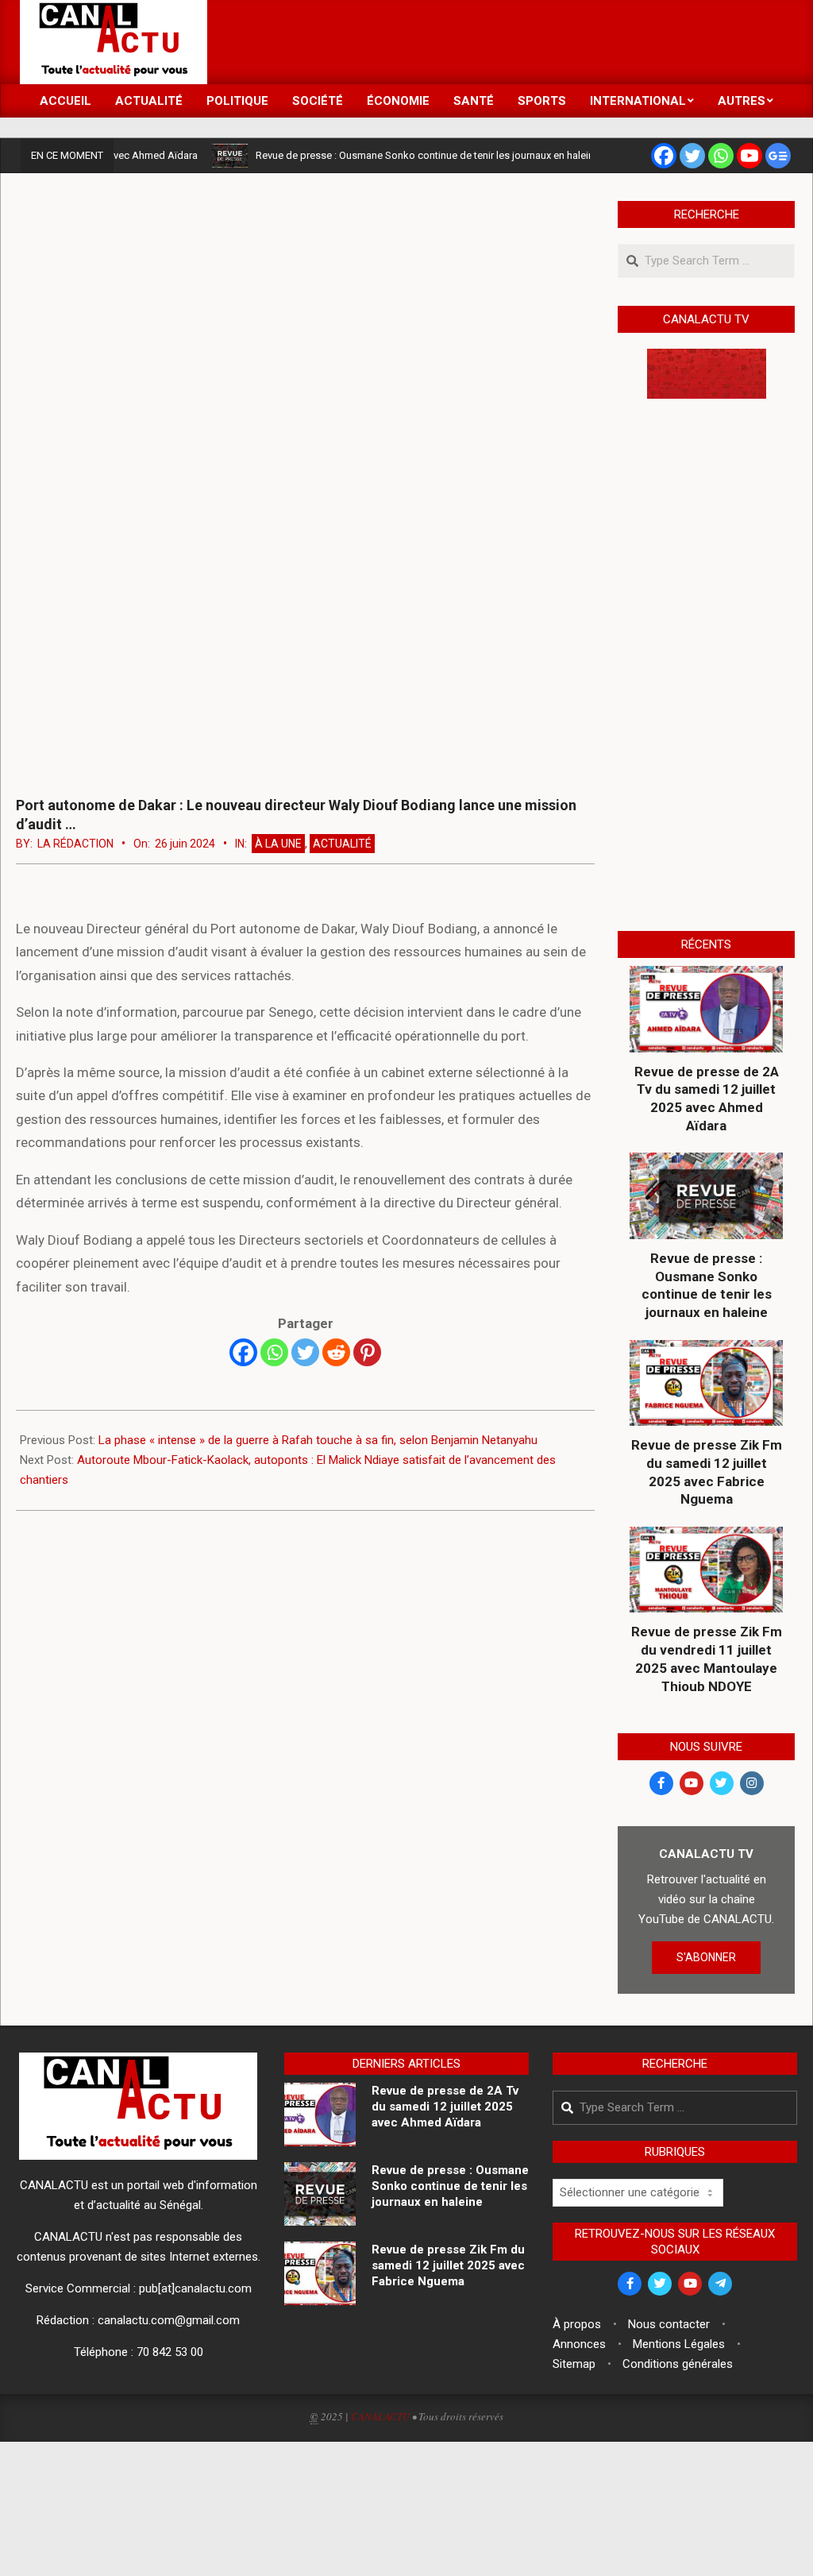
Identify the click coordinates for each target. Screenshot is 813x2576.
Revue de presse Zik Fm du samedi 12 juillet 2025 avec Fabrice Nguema (707, 1472)
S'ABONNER (706, 1957)
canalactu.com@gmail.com (169, 2320)
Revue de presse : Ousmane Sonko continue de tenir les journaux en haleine (393, 155)
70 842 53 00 (170, 2352)
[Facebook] (664, 156)
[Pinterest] (367, 1352)
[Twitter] (692, 156)
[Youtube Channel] (749, 156)
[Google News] (778, 156)
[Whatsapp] (721, 156)
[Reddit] (336, 1352)
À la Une (278, 844)
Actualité (342, 844)
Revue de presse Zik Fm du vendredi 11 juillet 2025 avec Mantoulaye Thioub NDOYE (707, 1659)
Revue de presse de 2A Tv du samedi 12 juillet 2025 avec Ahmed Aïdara (707, 1099)
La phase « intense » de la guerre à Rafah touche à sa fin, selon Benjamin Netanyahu (318, 1440)
